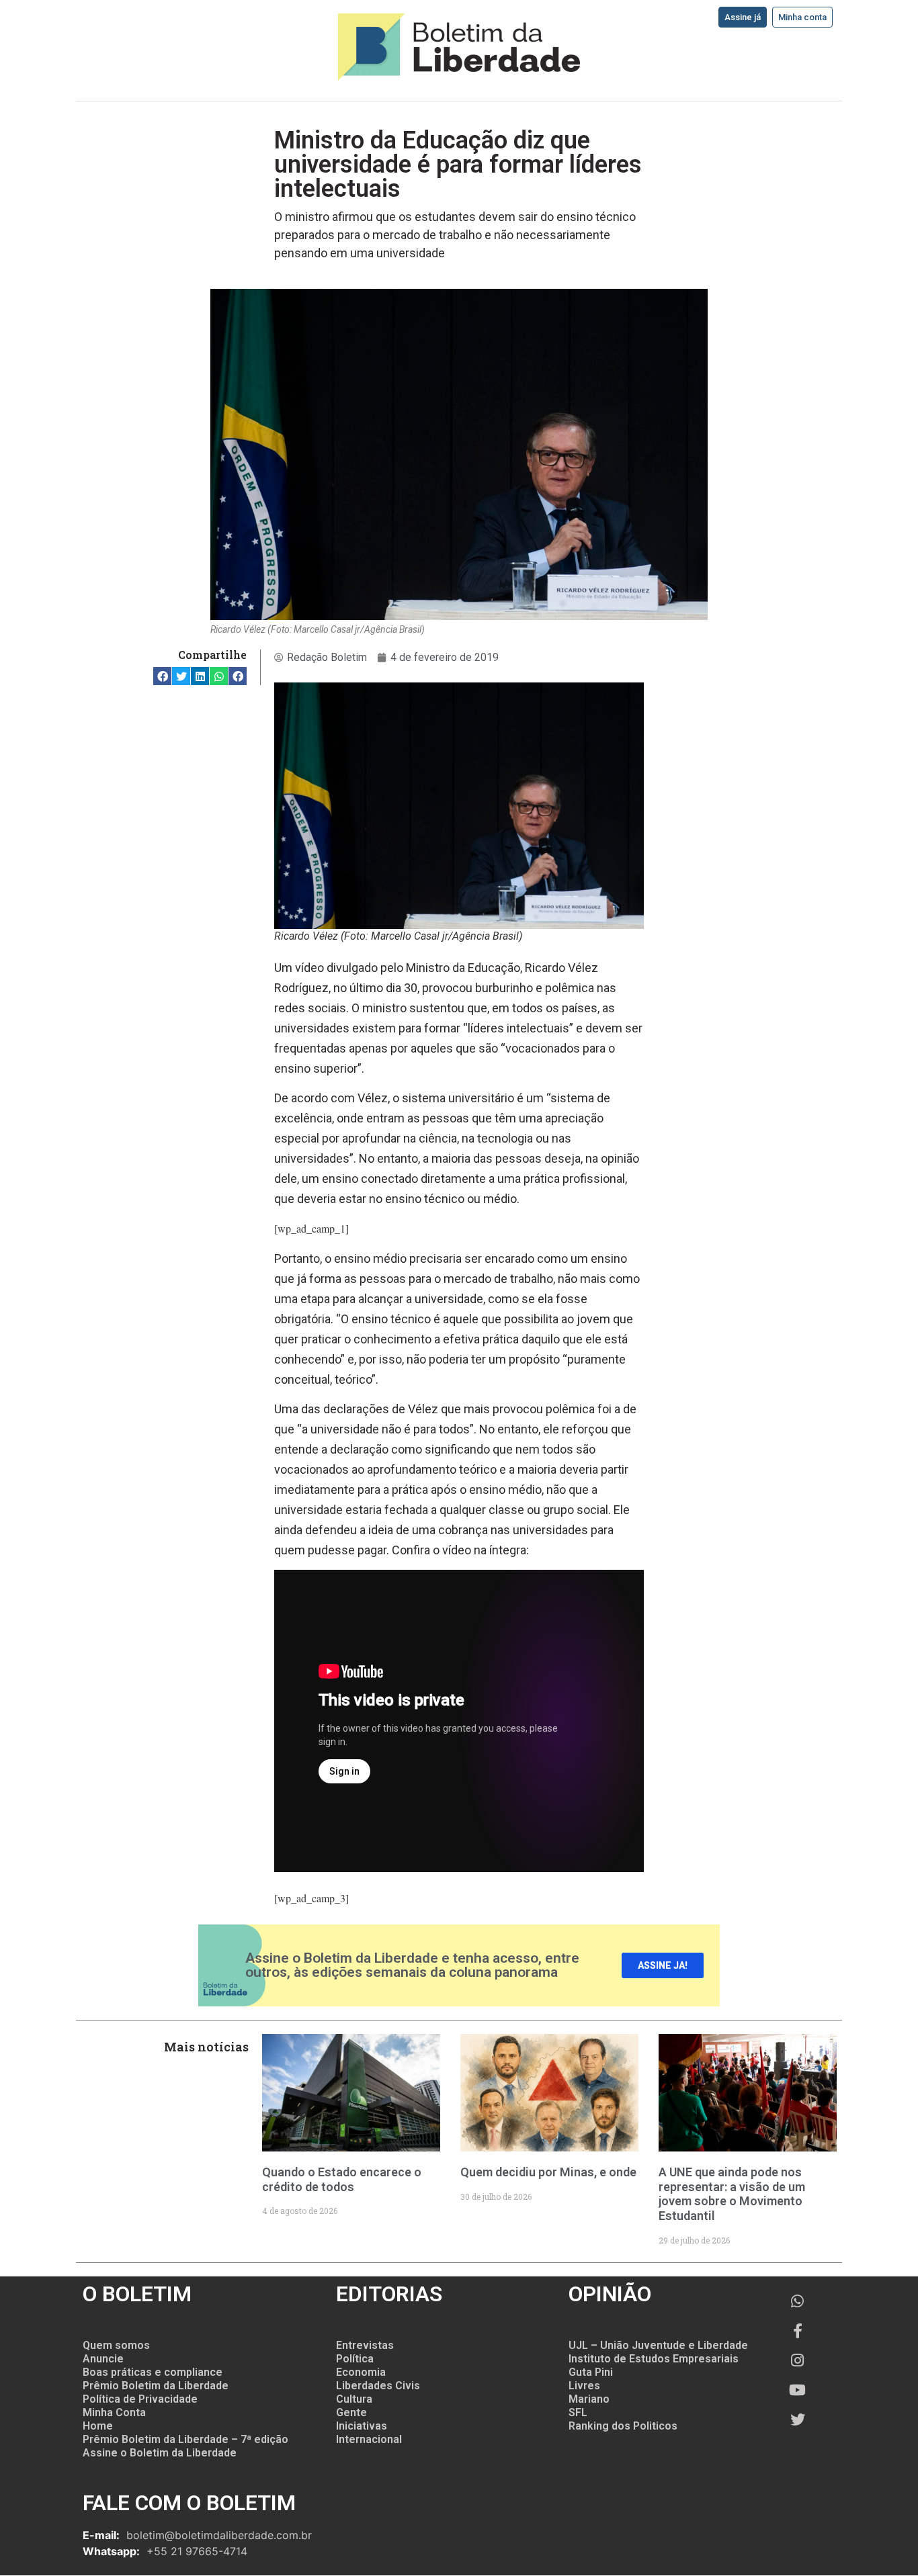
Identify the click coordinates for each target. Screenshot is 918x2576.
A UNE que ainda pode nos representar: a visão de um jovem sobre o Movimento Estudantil (732, 2194)
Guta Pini (591, 2372)
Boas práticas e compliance (153, 2372)
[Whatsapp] (798, 2301)
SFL (578, 2412)
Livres (584, 2386)
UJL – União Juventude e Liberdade (658, 2345)
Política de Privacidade (140, 2399)
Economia (361, 2372)
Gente (351, 2412)
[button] (162, 676)
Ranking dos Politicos (623, 2426)
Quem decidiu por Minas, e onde (548, 2172)
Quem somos (116, 2345)
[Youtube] (798, 2390)
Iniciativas (362, 2426)
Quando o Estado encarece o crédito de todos (342, 2179)
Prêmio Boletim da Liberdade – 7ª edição (185, 2439)
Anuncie (103, 2359)
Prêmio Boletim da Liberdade (156, 2386)
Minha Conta (114, 2412)
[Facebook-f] (798, 2331)
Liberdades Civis (378, 2386)
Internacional (369, 2439)
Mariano (589, 2399)
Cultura (354, 2399)
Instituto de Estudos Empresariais (654, 2359)
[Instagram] (798, 2360)
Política (355, 2359)
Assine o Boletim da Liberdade (160, 2453)
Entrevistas (365, 2345)
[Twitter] (798, 2419)
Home (98, 2426)
